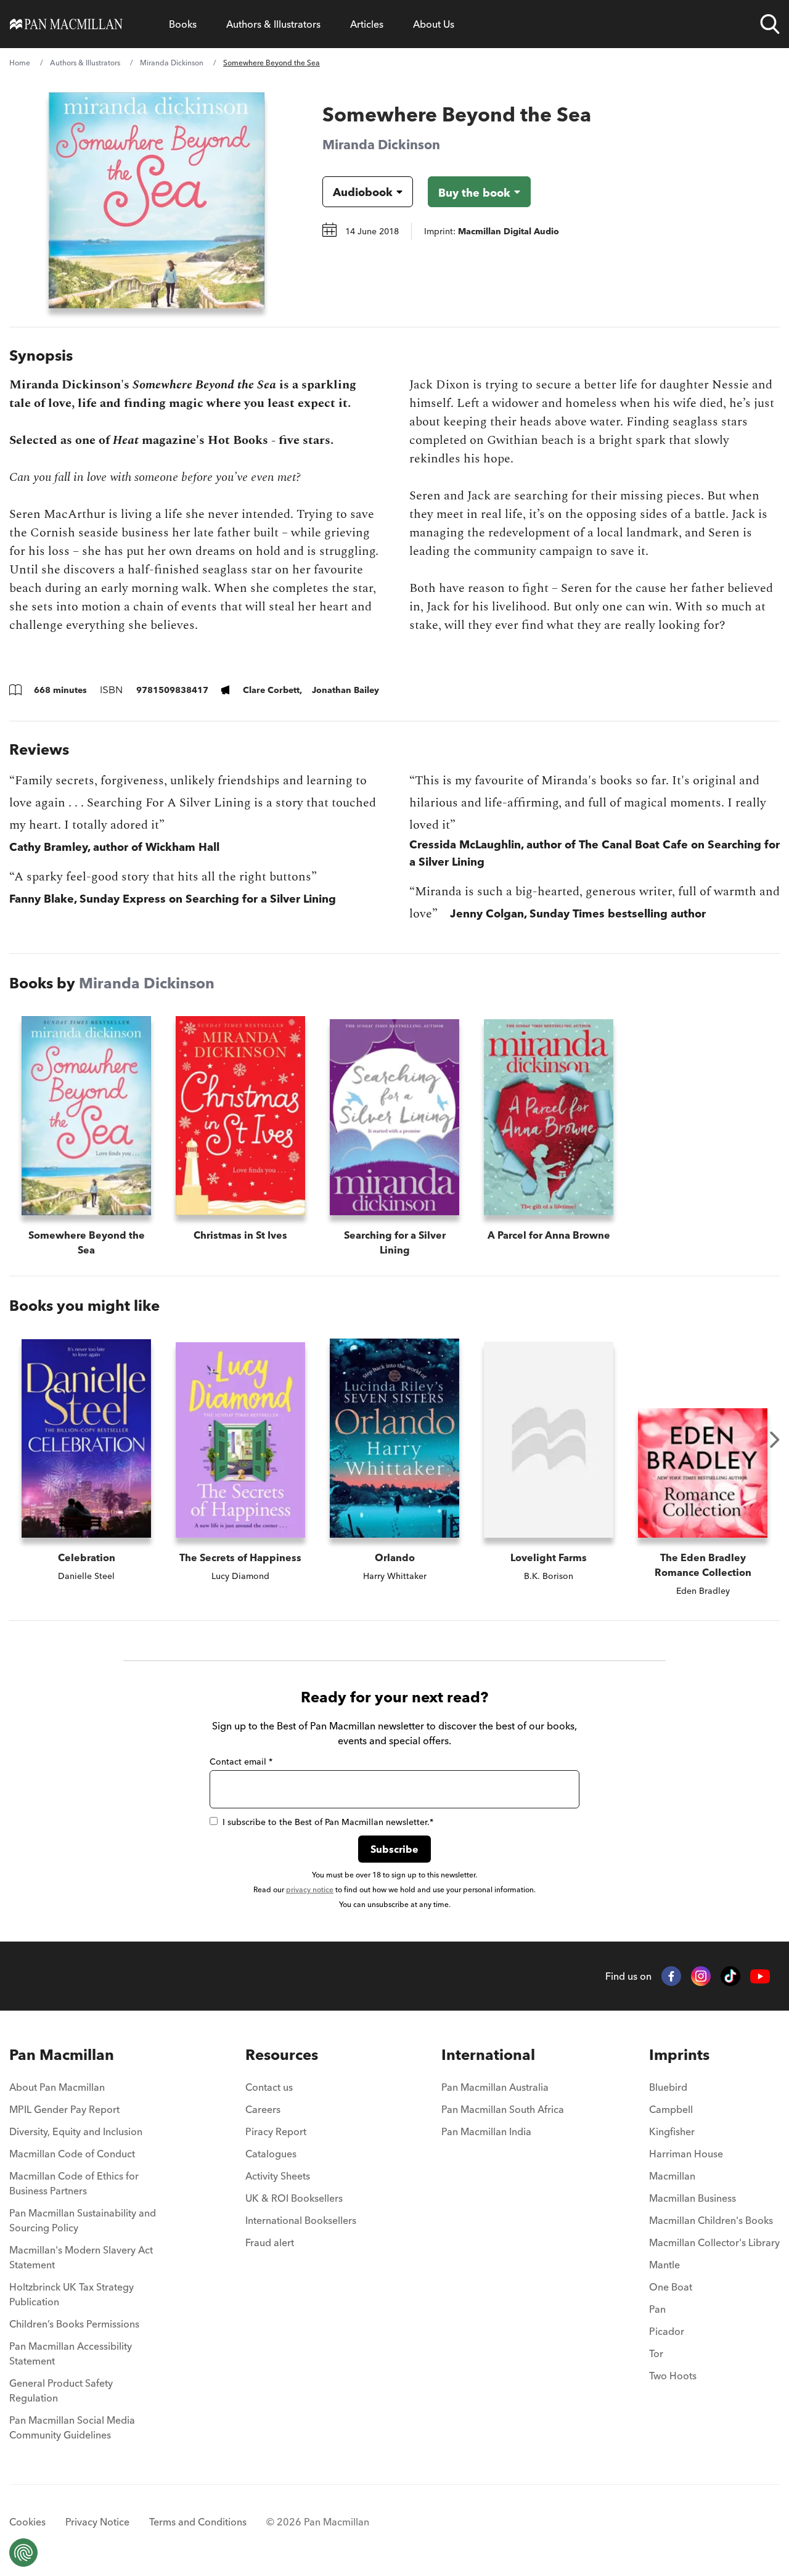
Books (183, 24)
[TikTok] (730, 1976)
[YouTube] (760, 1976)
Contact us (269, 2087)
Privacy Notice (97, 2522)
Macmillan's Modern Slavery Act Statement (81, 2257)
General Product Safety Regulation (61, 2390)
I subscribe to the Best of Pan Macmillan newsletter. (328, 1822)
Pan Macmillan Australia (495, 2087)
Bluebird (668, 2087)
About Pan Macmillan (57, 2087)
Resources (282, 2055)
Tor (656, 2353)
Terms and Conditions (198, 2522)
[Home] (66, 24)
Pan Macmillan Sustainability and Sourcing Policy (83, 2220)
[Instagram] (701, 1976)
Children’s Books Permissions (74, 2324)
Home (20, 63)
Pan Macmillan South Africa (503, 2109)
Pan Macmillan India (486, 2131)
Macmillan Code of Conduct (72, 2154)
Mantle (664, 2265)
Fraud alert (270, 2242)
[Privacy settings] (23, 2553)
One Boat (671, 2287)
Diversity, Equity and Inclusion (76, 2131)
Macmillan (672, 2176)
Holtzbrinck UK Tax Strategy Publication (72, 2294)
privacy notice (310, 1889)
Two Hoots (673, 2376)
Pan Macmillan (62, 2055)
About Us (434, 24)
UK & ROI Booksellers (294, 2198)
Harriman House (686, 2154)
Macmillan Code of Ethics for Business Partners (74, 2183)
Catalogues (271, 2154)
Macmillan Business (693, 2198)
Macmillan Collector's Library (714, 2242)
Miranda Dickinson (172, 63)
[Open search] (770, 24)
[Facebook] (671, 1976)
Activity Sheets (278, 2176)
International (488, 2055)
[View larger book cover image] (157, 200)
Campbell (671, 2109)
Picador (667, 2331)
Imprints (679, 2055)
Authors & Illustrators (273, 24)
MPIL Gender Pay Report (64, 2109)
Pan (657, 2309)
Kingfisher (672, 2131)
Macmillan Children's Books (711, 2220)
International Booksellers (301, 2220)
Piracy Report (276, 2131)
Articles (367, 24)
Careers (263, 2109)
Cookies (27, 2522)
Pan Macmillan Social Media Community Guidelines (72, 2427)
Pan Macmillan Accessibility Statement (71, 2353)
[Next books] (775, 1440)
